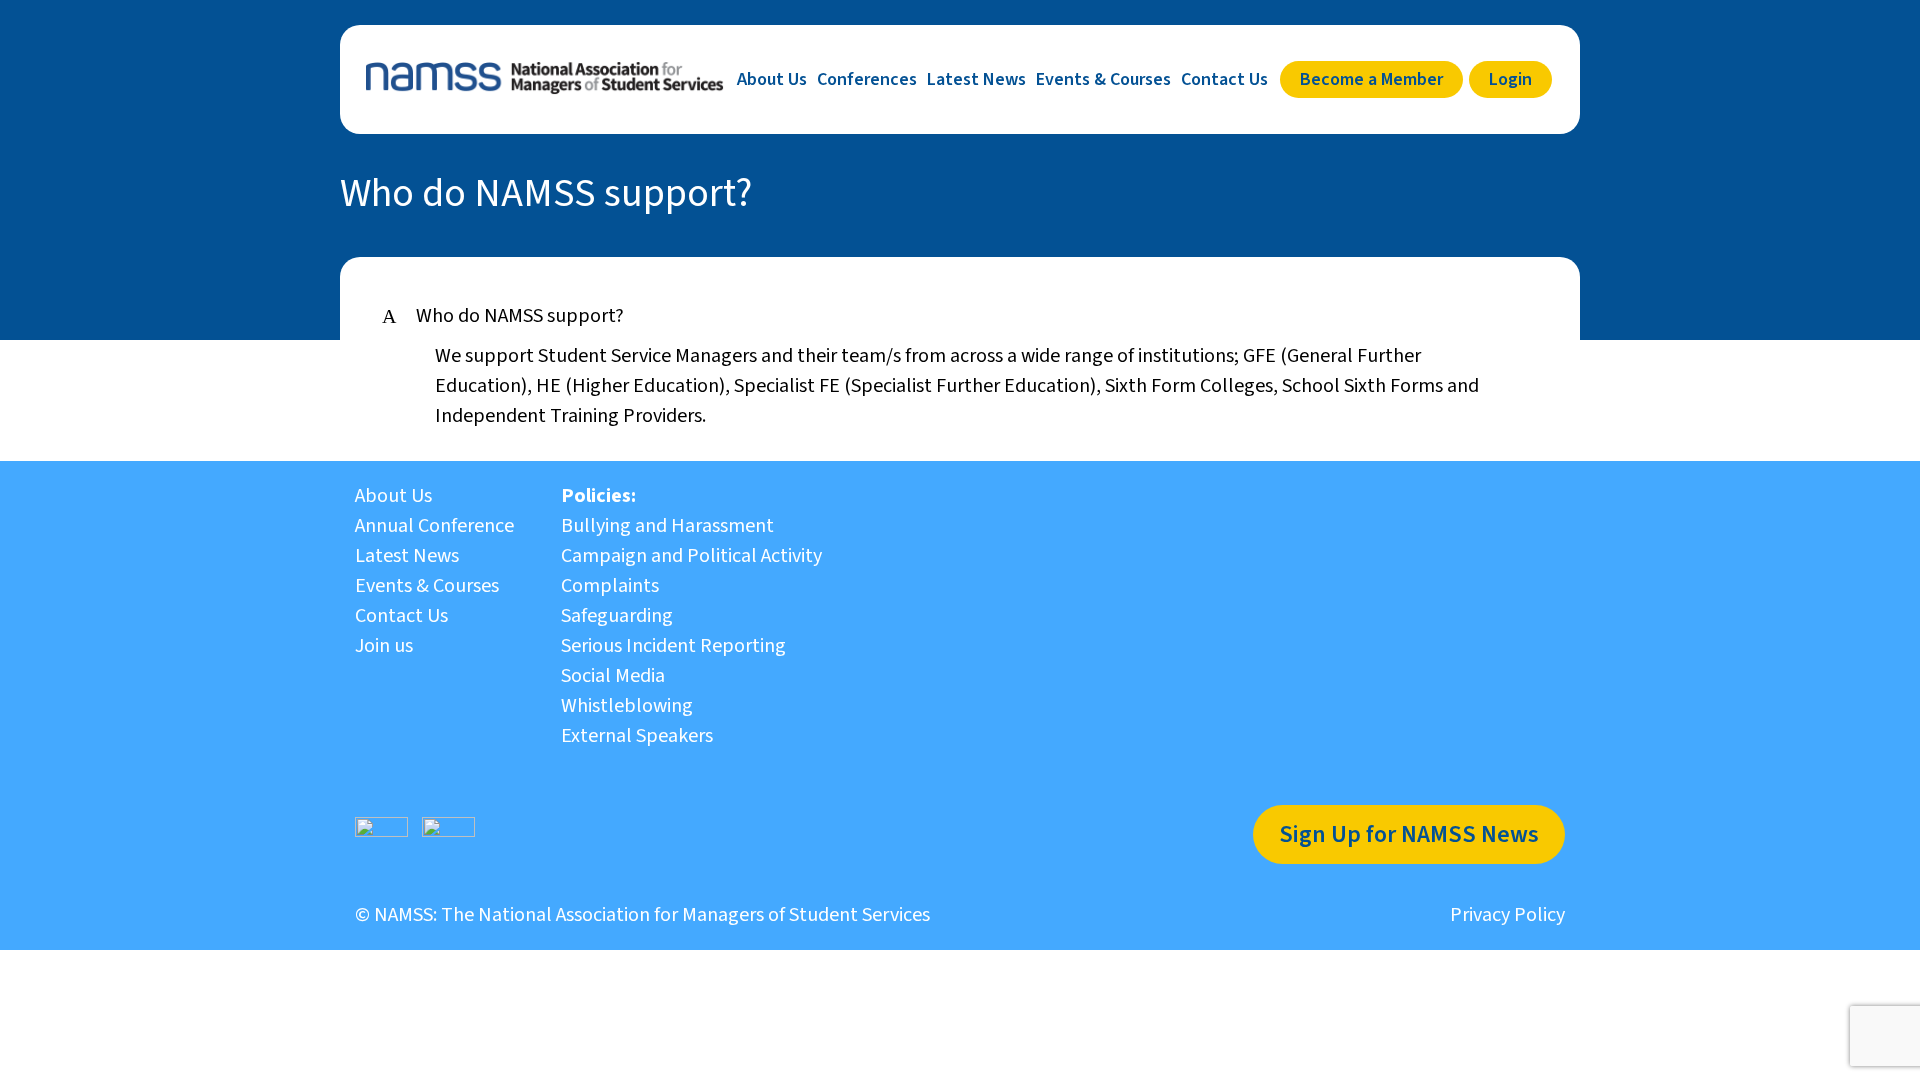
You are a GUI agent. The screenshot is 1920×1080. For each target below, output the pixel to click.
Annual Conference (434, 526)
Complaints (610, 586)
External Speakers (637, 736)
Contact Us (1224, 79)
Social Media (613, 676)
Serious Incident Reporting (673, 646)
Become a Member (1371, 79)
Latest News (976, 79)
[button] (960, 316)
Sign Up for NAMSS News (1409, 834)
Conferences (867, 79)
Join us (384, 646)
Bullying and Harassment (667, 526)
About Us (772, 79)
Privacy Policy (1507, 915)
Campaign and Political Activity (691, 556)
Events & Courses (1103, 79)
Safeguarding (617, 616)
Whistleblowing (627, 706)
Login (1510, 79)
